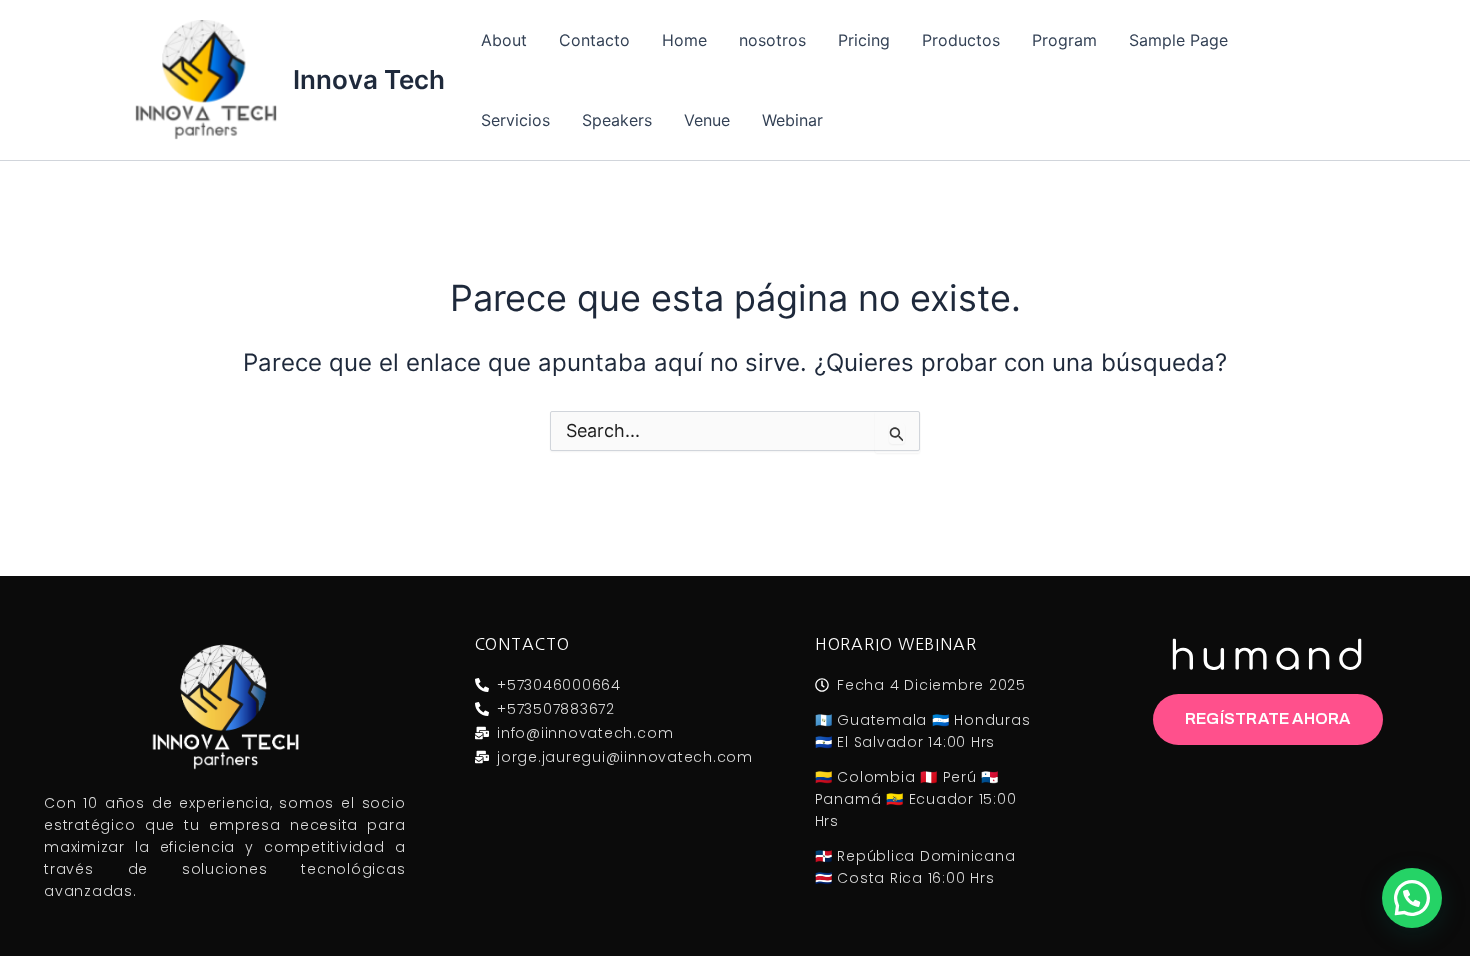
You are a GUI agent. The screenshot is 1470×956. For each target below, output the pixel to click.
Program (1064, 40)
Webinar (792, 120)
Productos (961, 40)
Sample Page (1178, 40)
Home (684, 40)
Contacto (594, 40)
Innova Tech (369, 79)
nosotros (772, 40)
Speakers (617, 120)
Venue (707, 120)
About (504, 40)
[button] (1412, 898)
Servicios (515, 120)
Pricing (864, 40)
